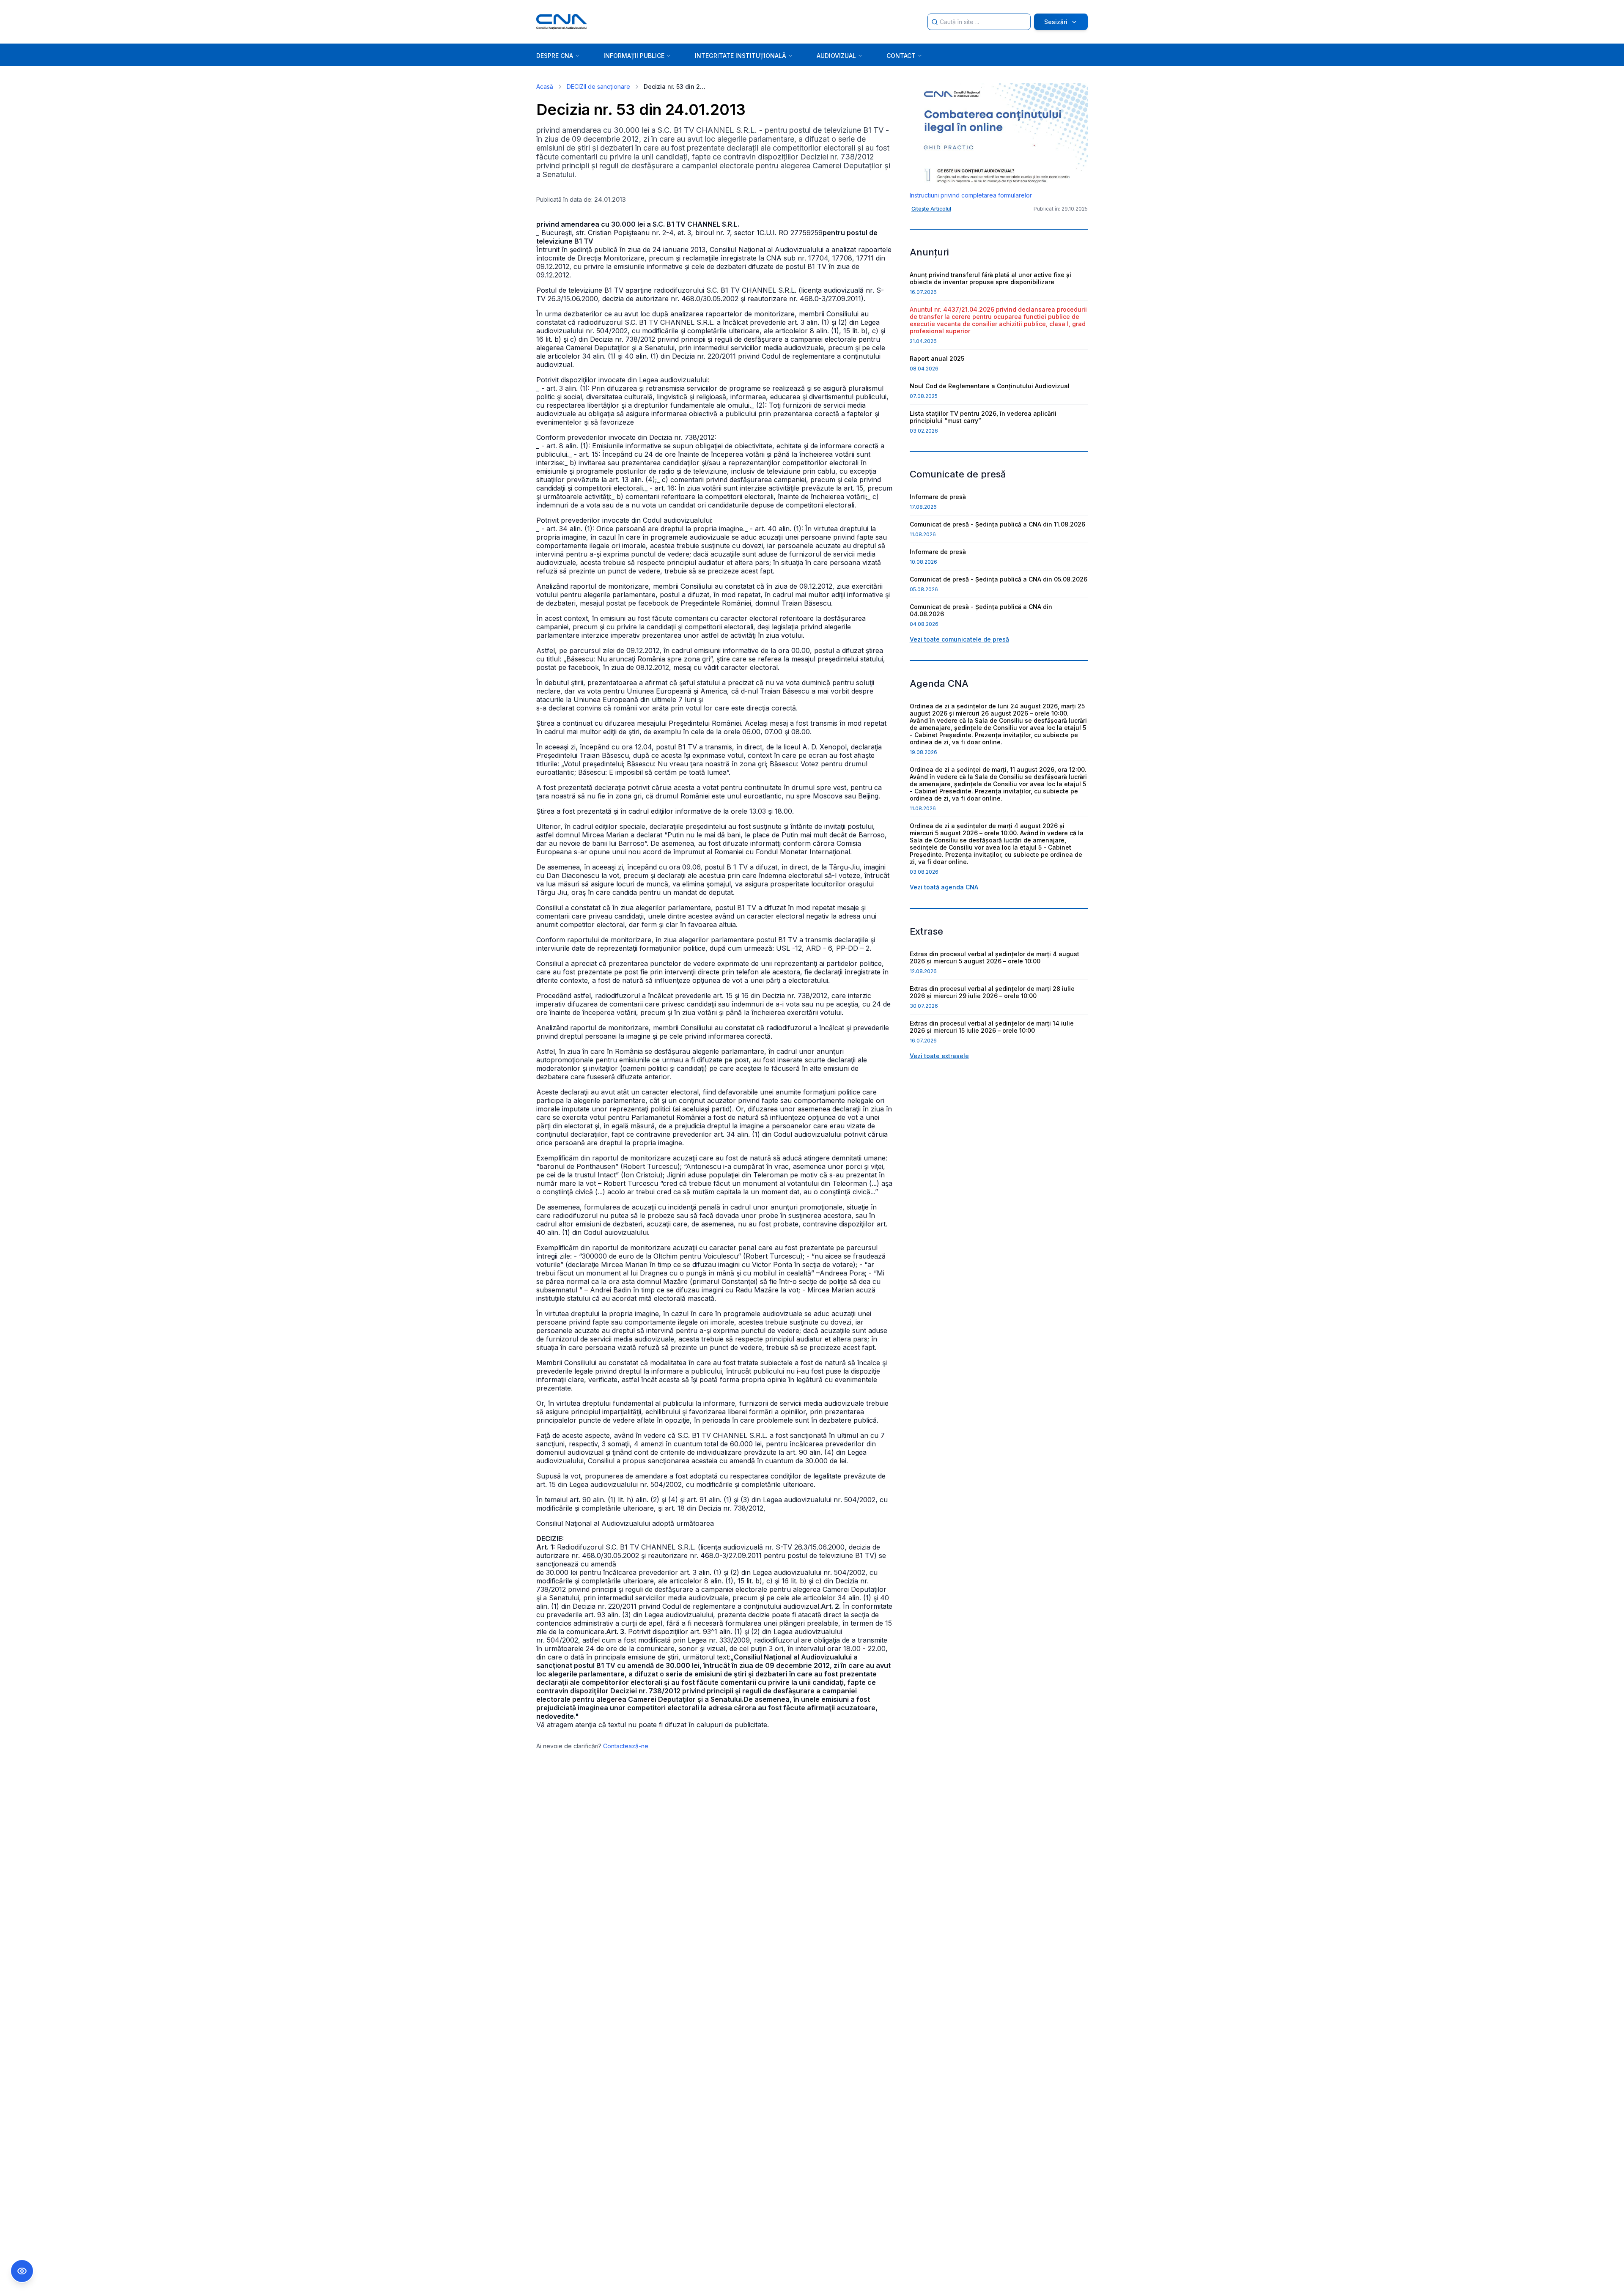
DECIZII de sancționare (598, 86)
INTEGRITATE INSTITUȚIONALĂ (741, 56)
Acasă (545, 86)
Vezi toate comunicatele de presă (959, 639)
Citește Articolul (931, 209)
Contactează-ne (626, 1746)
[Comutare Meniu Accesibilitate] (22, 2271)
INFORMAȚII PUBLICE (634, 56)
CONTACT (901, 56)
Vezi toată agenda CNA (944, 887)
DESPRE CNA (555, 56)
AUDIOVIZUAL (836, 56)
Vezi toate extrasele (939, 1056)
